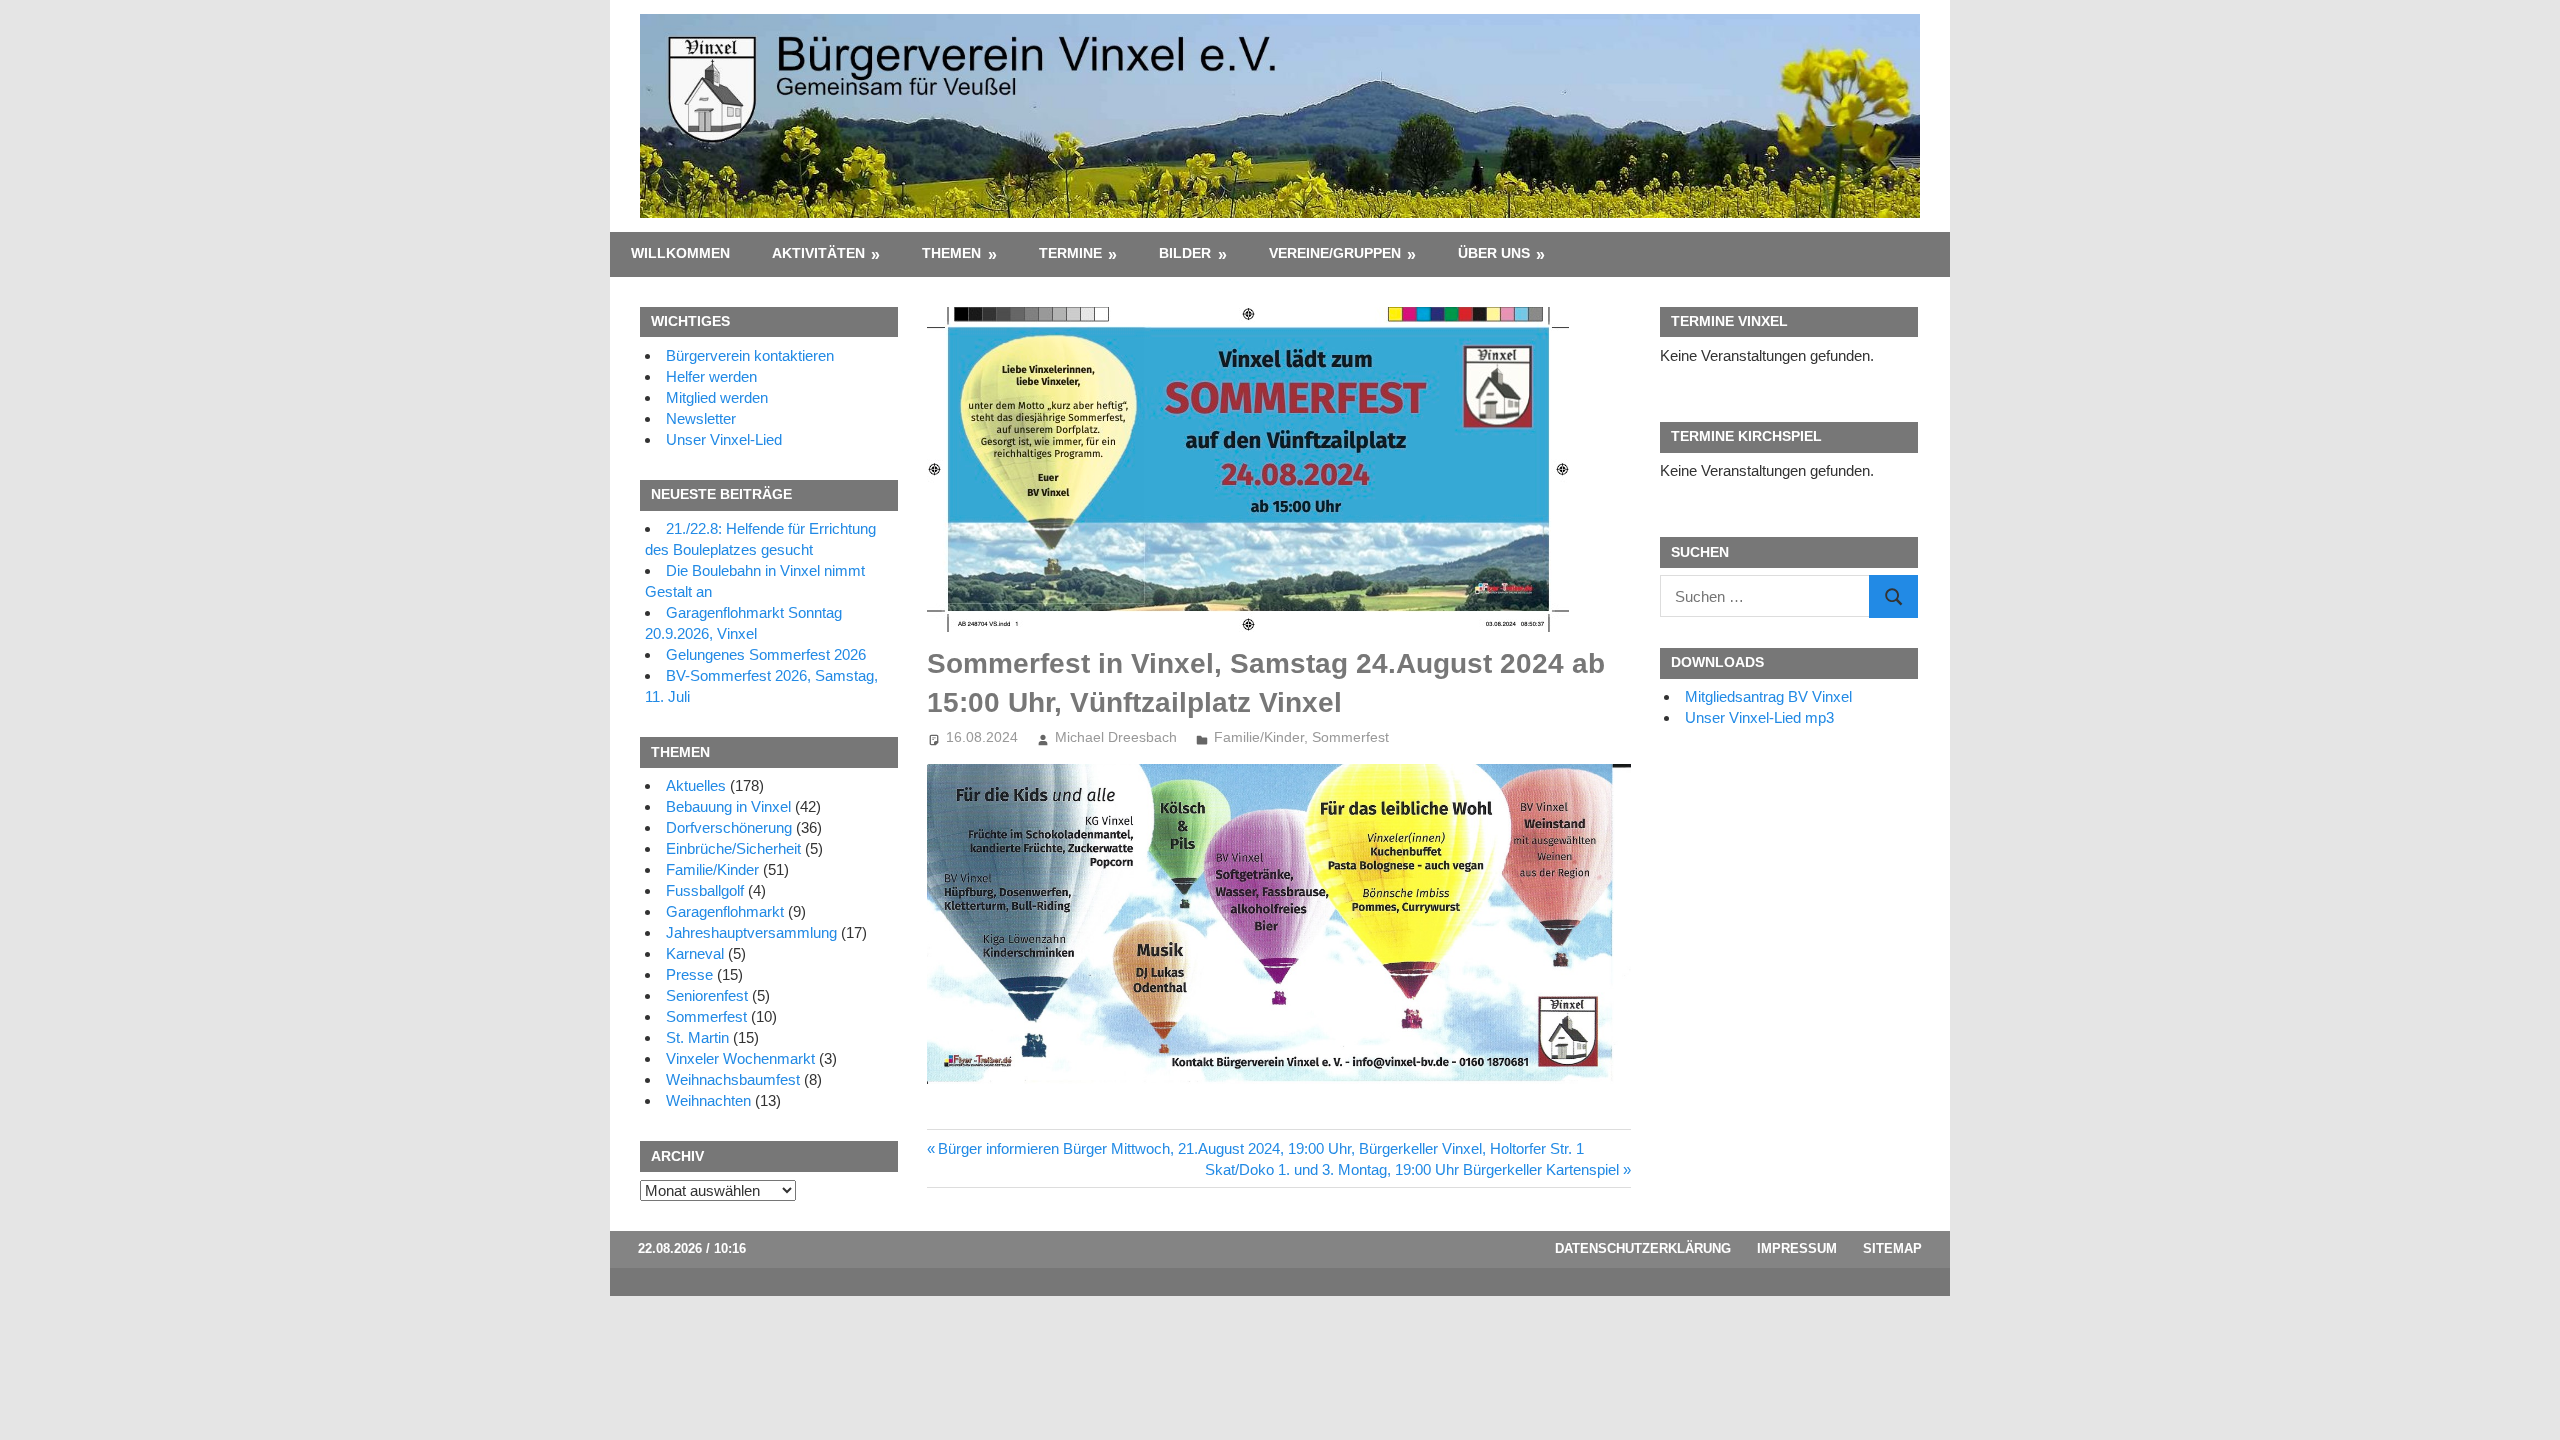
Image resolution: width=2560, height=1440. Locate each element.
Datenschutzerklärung (1643, 1248)
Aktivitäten (818, 253)
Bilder (1185, 253)
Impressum (1797, 1248)
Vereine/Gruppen (1335, 253)
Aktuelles (696, 785)
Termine (1070, 253)
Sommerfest (1350, 737)
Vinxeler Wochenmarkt (740, 1058)
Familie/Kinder (1259, 737)
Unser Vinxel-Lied (724, 439)
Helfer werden (711, 376)
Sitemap (1892, 1248)
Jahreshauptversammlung (751, 932)
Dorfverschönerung (729, 827)
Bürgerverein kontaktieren (750, 355)
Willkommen (680, 253)
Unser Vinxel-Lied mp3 (1759, 717)
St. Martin (697, 1037)
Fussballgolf (705, 890)
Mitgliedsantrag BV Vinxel (1768, 696)
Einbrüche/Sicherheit (733, 848)
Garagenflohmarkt (725, 911)
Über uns (1494, 253)
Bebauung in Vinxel (728, 806)
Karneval (695, 953)
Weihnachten (708, 1100)
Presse (689, 974)
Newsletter (701, 418)
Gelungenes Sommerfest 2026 (766, 654)
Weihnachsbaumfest (733, 1079)
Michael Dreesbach (1116, 737)
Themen (951, 253)
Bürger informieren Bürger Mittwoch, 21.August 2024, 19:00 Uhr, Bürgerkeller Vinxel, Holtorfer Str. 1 (1260, 1148)
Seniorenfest (707, 995)
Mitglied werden (717, 397)
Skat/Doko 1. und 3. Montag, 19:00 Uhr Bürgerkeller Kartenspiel (1412, 1169)
